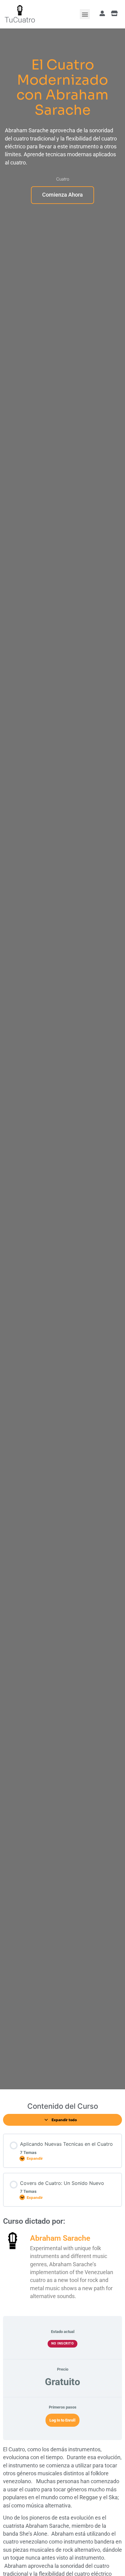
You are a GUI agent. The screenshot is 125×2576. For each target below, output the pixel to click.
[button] (85, 14)
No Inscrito (63, 2343)
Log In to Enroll (62, 2420)
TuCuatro (20, 20)
